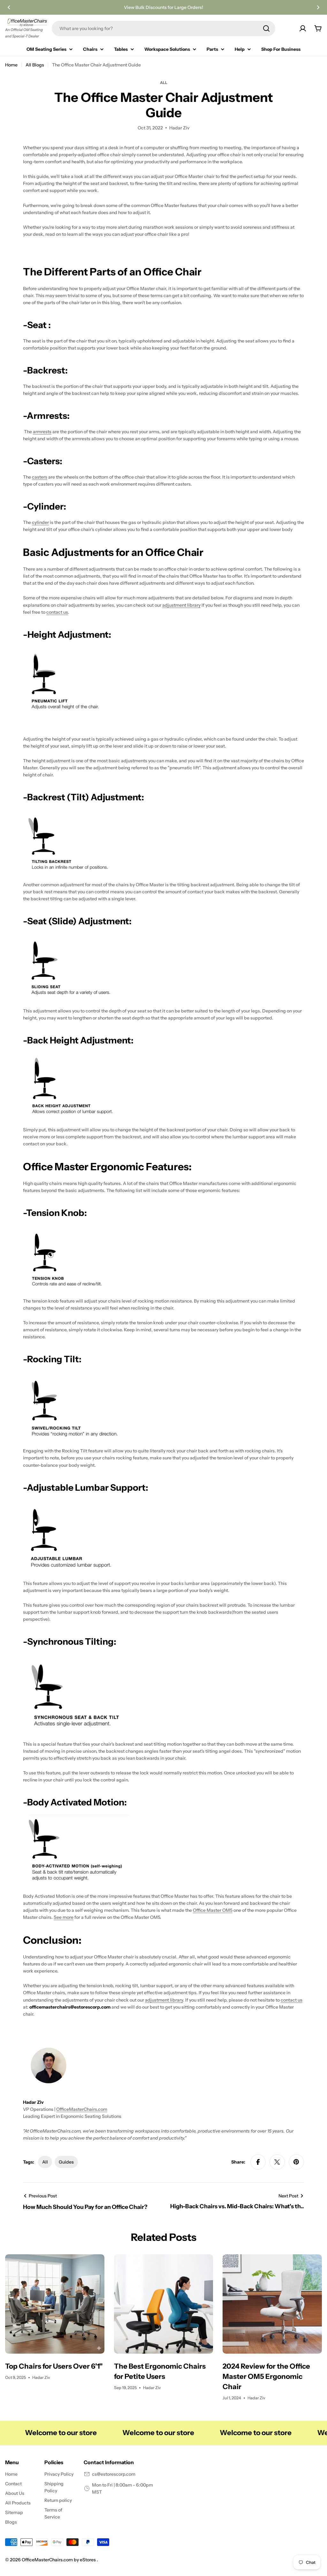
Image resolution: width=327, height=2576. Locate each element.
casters (40, 477)
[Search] (266, 28)
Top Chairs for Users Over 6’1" (54, 2366)
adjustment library (181, 605)
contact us (57, 612)
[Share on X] (277, 2162)
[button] (9, 7)
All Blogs (35, 65)
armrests (42, 432)
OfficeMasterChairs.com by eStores (59, 2560)
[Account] (303, 28)
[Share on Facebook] (258, 2162)
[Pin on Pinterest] (296, 2162)
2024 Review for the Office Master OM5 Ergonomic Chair (266, 2376)
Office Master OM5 (213, 1910)
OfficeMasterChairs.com (82, 2109)
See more (64, 1917)
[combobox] (163, 28)
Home (11, 65)
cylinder (40, 522)
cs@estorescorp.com (114, 2474)
